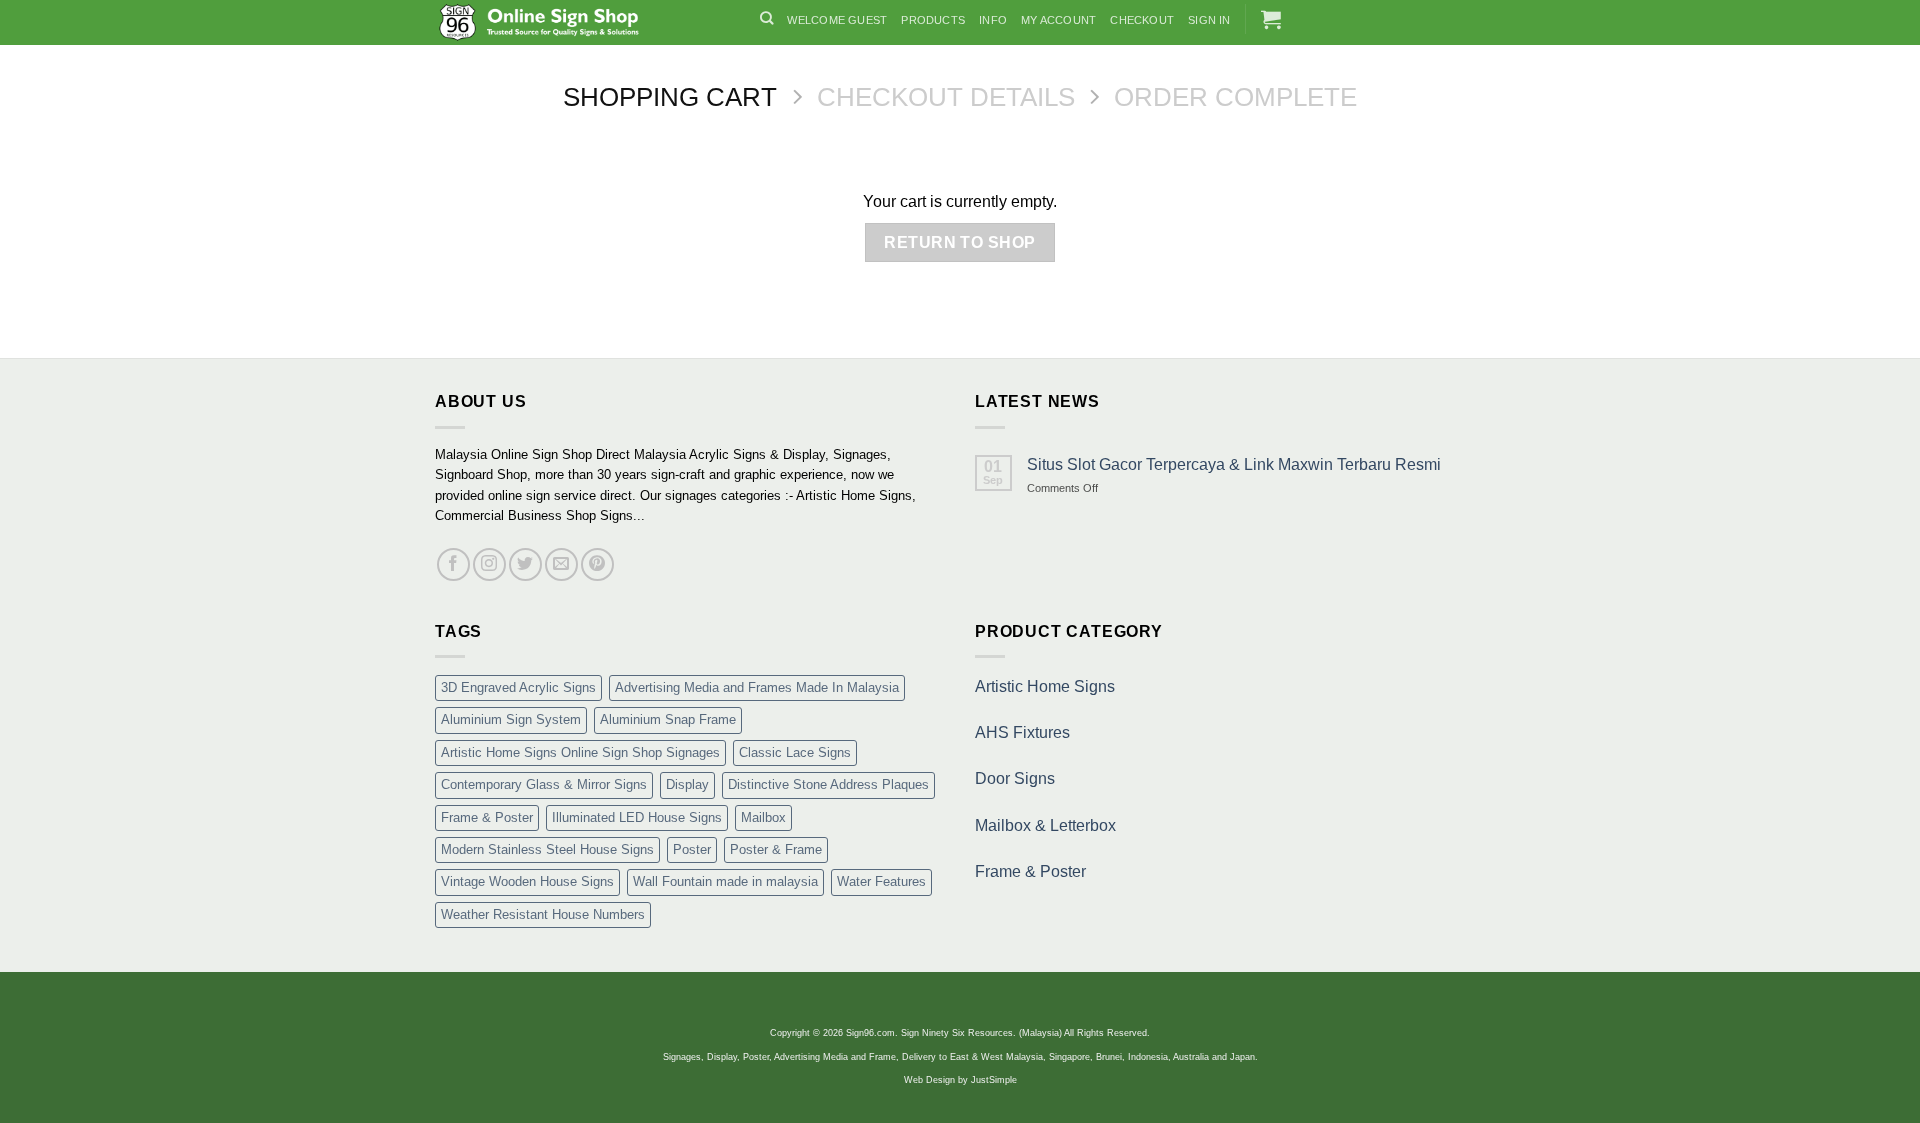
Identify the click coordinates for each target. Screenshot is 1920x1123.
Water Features (881, 881)
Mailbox (763, 817)
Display (687, 784)
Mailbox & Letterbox (1045, 825)
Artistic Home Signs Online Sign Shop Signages (580, 752)
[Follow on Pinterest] (597, 564)
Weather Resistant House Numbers (543, 914)
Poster (692, 849)
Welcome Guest (837, 20)
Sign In (1209, 20)
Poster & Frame (776, 849)
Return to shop (960, 242)
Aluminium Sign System (511, 719)
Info (993, 20)
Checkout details (946, 97)
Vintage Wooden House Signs (527, 881)
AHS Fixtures (1022, 732)
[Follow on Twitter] (525, 564)
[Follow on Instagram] (489, 564)
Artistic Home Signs (1045, 686)
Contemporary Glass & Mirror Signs (544, 784)
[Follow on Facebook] (453, 564)
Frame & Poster (487, 817)
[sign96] (582, 22)
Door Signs (1015, 778)
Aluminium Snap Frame (668, 719)
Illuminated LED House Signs (637, 817)
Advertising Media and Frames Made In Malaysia (757, 687)
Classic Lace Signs (795, 752)
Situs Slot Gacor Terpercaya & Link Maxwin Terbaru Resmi (1234, 464)
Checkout (1142, 20)
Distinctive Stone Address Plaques (828, 784)
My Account (1058, 20)
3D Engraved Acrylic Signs (518, 687)
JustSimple (994, 1080)
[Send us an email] (561, 564)
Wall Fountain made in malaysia (725, 881)
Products (933, 20)
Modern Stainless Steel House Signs (547, 849)
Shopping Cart (670, 97)
